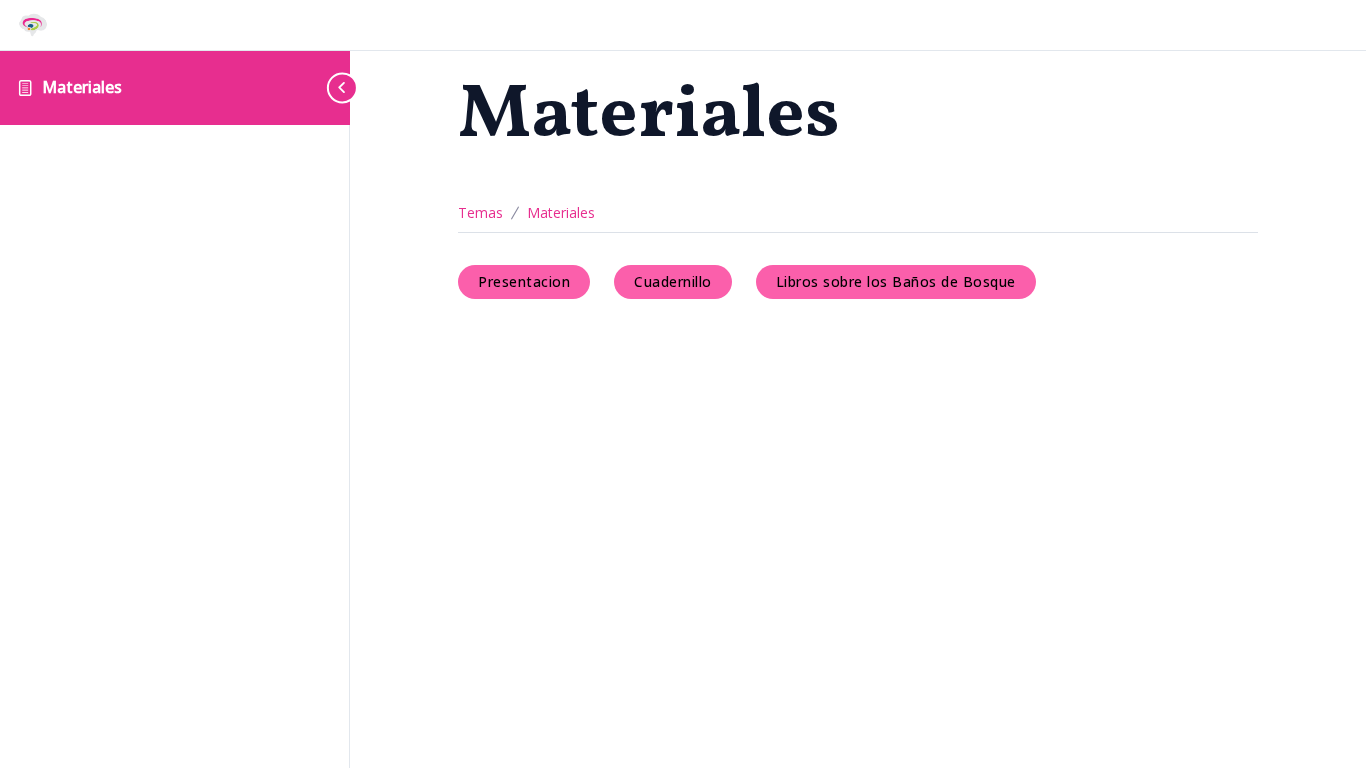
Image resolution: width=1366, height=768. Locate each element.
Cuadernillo (673, 281)
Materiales (82, 87)
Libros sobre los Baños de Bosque (896, 281)
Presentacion (524, 281)
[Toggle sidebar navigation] (330, 87)
